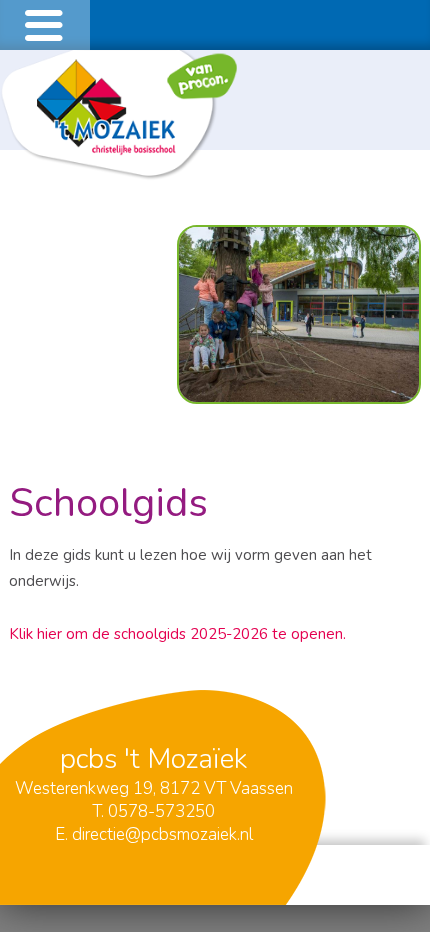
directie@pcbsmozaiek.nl (162, 834)
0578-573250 (161, 811)
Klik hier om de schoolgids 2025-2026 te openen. (179, 634)
